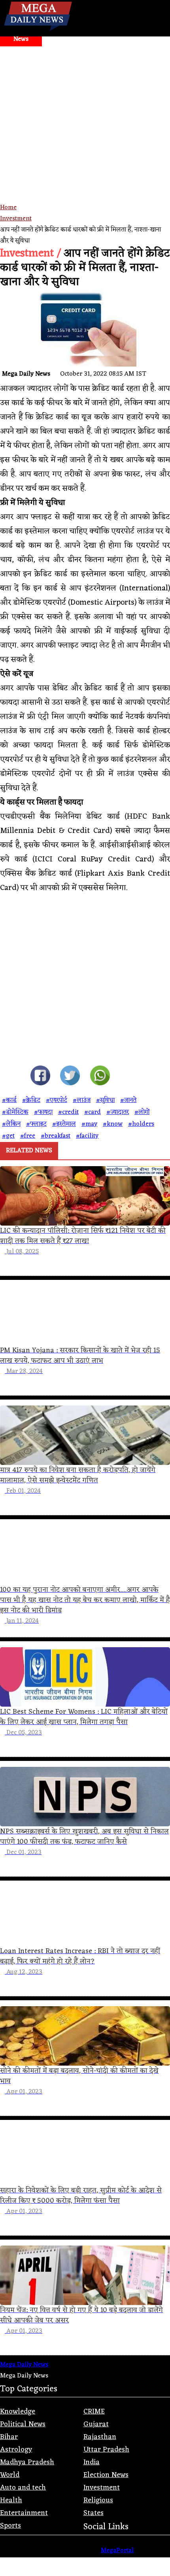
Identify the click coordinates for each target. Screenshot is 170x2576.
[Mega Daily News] (38, 31)
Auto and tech (23, 2488)
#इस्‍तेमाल (64, 1124)
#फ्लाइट (36, 1124)
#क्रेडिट (31, 1100)
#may (89, 1124)
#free (28, 1136)
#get (8, 1136)
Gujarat (96, 2424)
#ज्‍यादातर (118, 1112)
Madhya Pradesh (27, 2462)
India (92, 2462)
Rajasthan (100, 2437)
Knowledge (18, 2412)
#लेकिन (11, 1124)
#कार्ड (9, 1100)
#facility (87, 1136)
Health (11, 2500)
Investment (16, 219)
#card (93, 1112)
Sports (10, 2526)
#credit (68, 1112)
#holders (141, 1124)
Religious (98, 2500)
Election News (106, 2475)
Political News (23, 2424)
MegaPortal (117, 2551)
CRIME (94, 2412)
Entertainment (24, 2513)
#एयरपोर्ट (57, 1100)
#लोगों (142, 1112)
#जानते (128, 1100)
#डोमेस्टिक (15, 1112)
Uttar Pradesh (106, 2450)
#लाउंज (82, 1100)
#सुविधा (105, 1100)
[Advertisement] (85, 136)
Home (8, 208)
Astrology (16, 2450)
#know (113, 1124)
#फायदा (43, 1112)
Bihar (9, 2437)
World (10, 2475)
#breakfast (56, 1136)
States (93, 2513)
